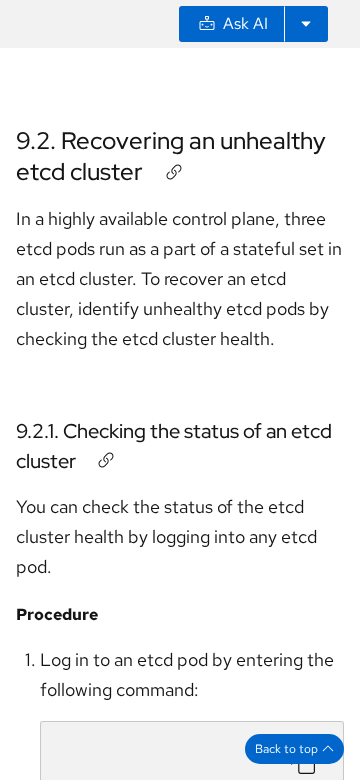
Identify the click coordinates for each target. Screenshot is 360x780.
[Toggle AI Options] (306, 24)
